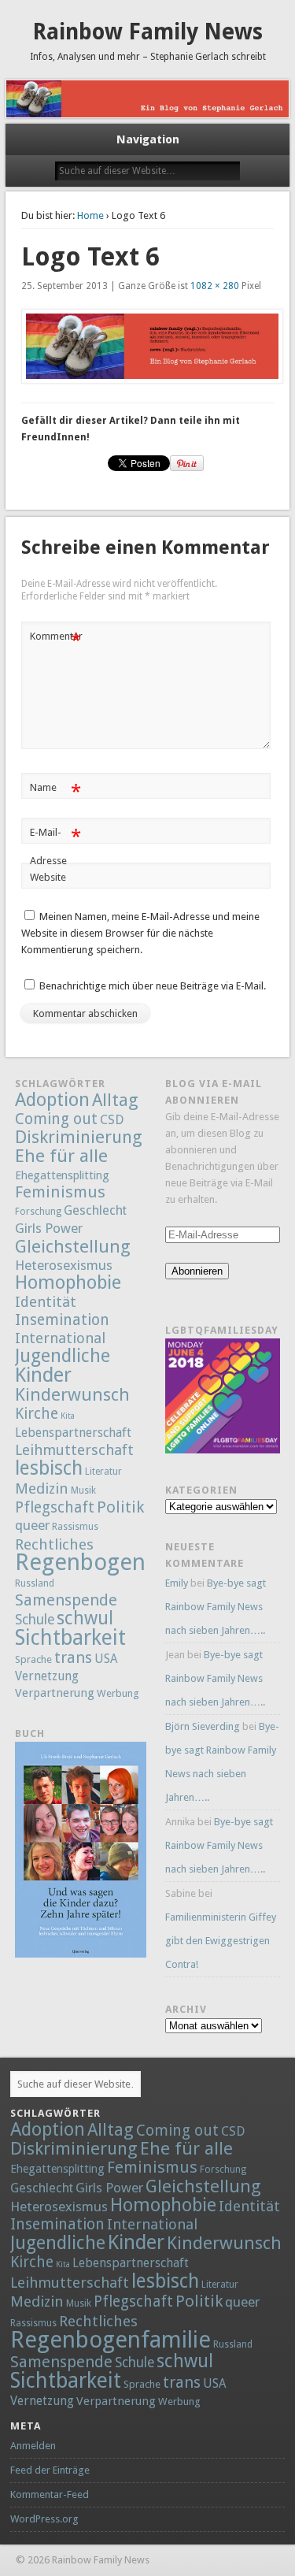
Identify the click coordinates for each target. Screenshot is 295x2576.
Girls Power (49, 1228)
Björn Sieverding (203, 1726)
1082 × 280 (215, 286)
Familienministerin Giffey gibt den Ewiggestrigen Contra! (221, 1941)
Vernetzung (47, 1676)
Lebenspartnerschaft (73, 1433)
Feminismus (60, 1192)
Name (55, 791)
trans (73, 1657)
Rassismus (75, 1527)
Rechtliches (54, 1544)
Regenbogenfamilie (115, 1562)
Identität (46, 1302)
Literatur (103, 1472)
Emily (177, 1583)
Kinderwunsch (72, 1394)
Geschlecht (95, 1210)
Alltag (115, 1100)
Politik (120, 1507)
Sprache (33, 1659)
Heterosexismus (64, 1265)
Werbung (118, 1693)
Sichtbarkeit (70, 1637)
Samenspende (66, 1600)
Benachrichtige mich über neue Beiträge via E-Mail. (153, 986)
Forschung (38, 1212)
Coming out (56, 1119)
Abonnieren (197, 1271)
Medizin (42, 1488)
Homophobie (68, 1282)
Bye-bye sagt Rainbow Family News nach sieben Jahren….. (216, 1607)
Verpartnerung (55, 1693)
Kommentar (56, 640)
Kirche (37, 1414)
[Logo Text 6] (148, 346)
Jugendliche (63, 1356)
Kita (68, 1416)
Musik (83, 1490)
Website (48, 877)
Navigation (148, 139)
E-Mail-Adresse (55, 846)
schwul (85, 1618)
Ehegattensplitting (62, 1175)
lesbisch (49, 1468)
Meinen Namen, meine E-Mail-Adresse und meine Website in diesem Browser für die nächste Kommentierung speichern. (140, 933)
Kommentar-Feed (50, 2494)
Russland (35, 1583)
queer (32, 1525)
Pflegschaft (55, 1507)
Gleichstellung (73, 1246)
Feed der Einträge (50, 2470)
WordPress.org (44, 2519)
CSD (112, 1120)
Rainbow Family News (147, 32)
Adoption (52, 1100)
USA (106, 1659)
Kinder (43, 1375)
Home (90, 215)
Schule (35, 1620)
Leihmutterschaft (74, 1450)
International (60, 1338)
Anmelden (33, 2446)
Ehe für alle (61, 1156)
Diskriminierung (79, 1137)
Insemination (62, 1320)
